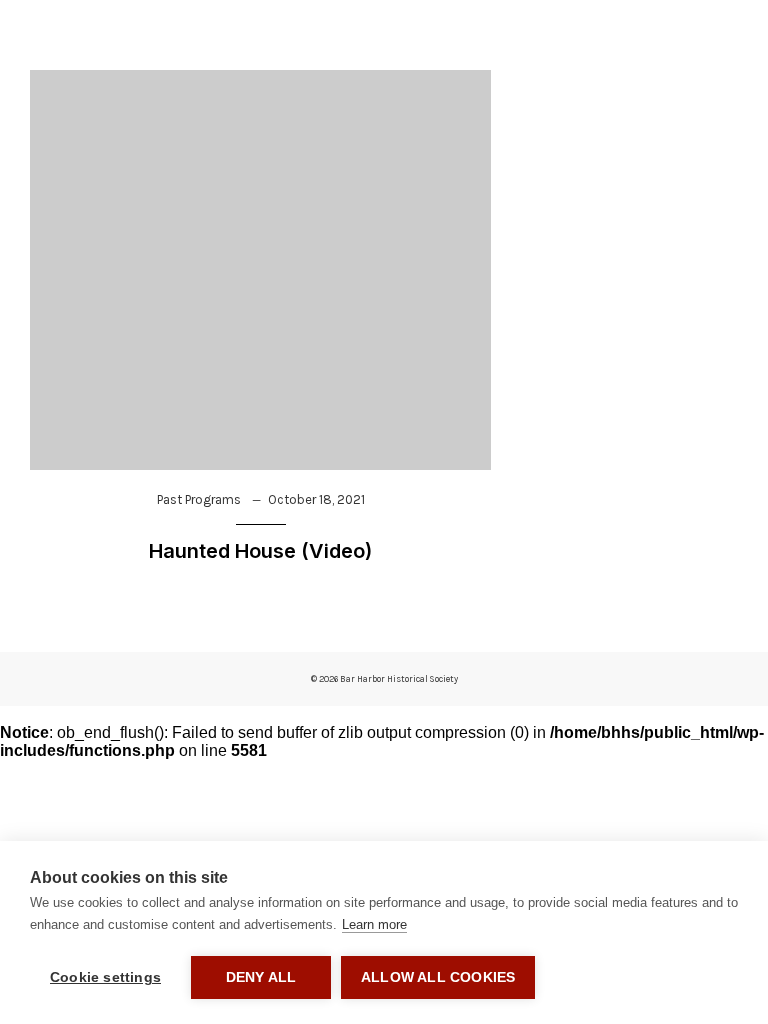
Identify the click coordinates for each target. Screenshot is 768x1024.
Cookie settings (105, 977)
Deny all (261, 977)
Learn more (374, 924)
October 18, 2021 (316, 499)
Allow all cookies (438, 977)
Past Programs (199, 499)
